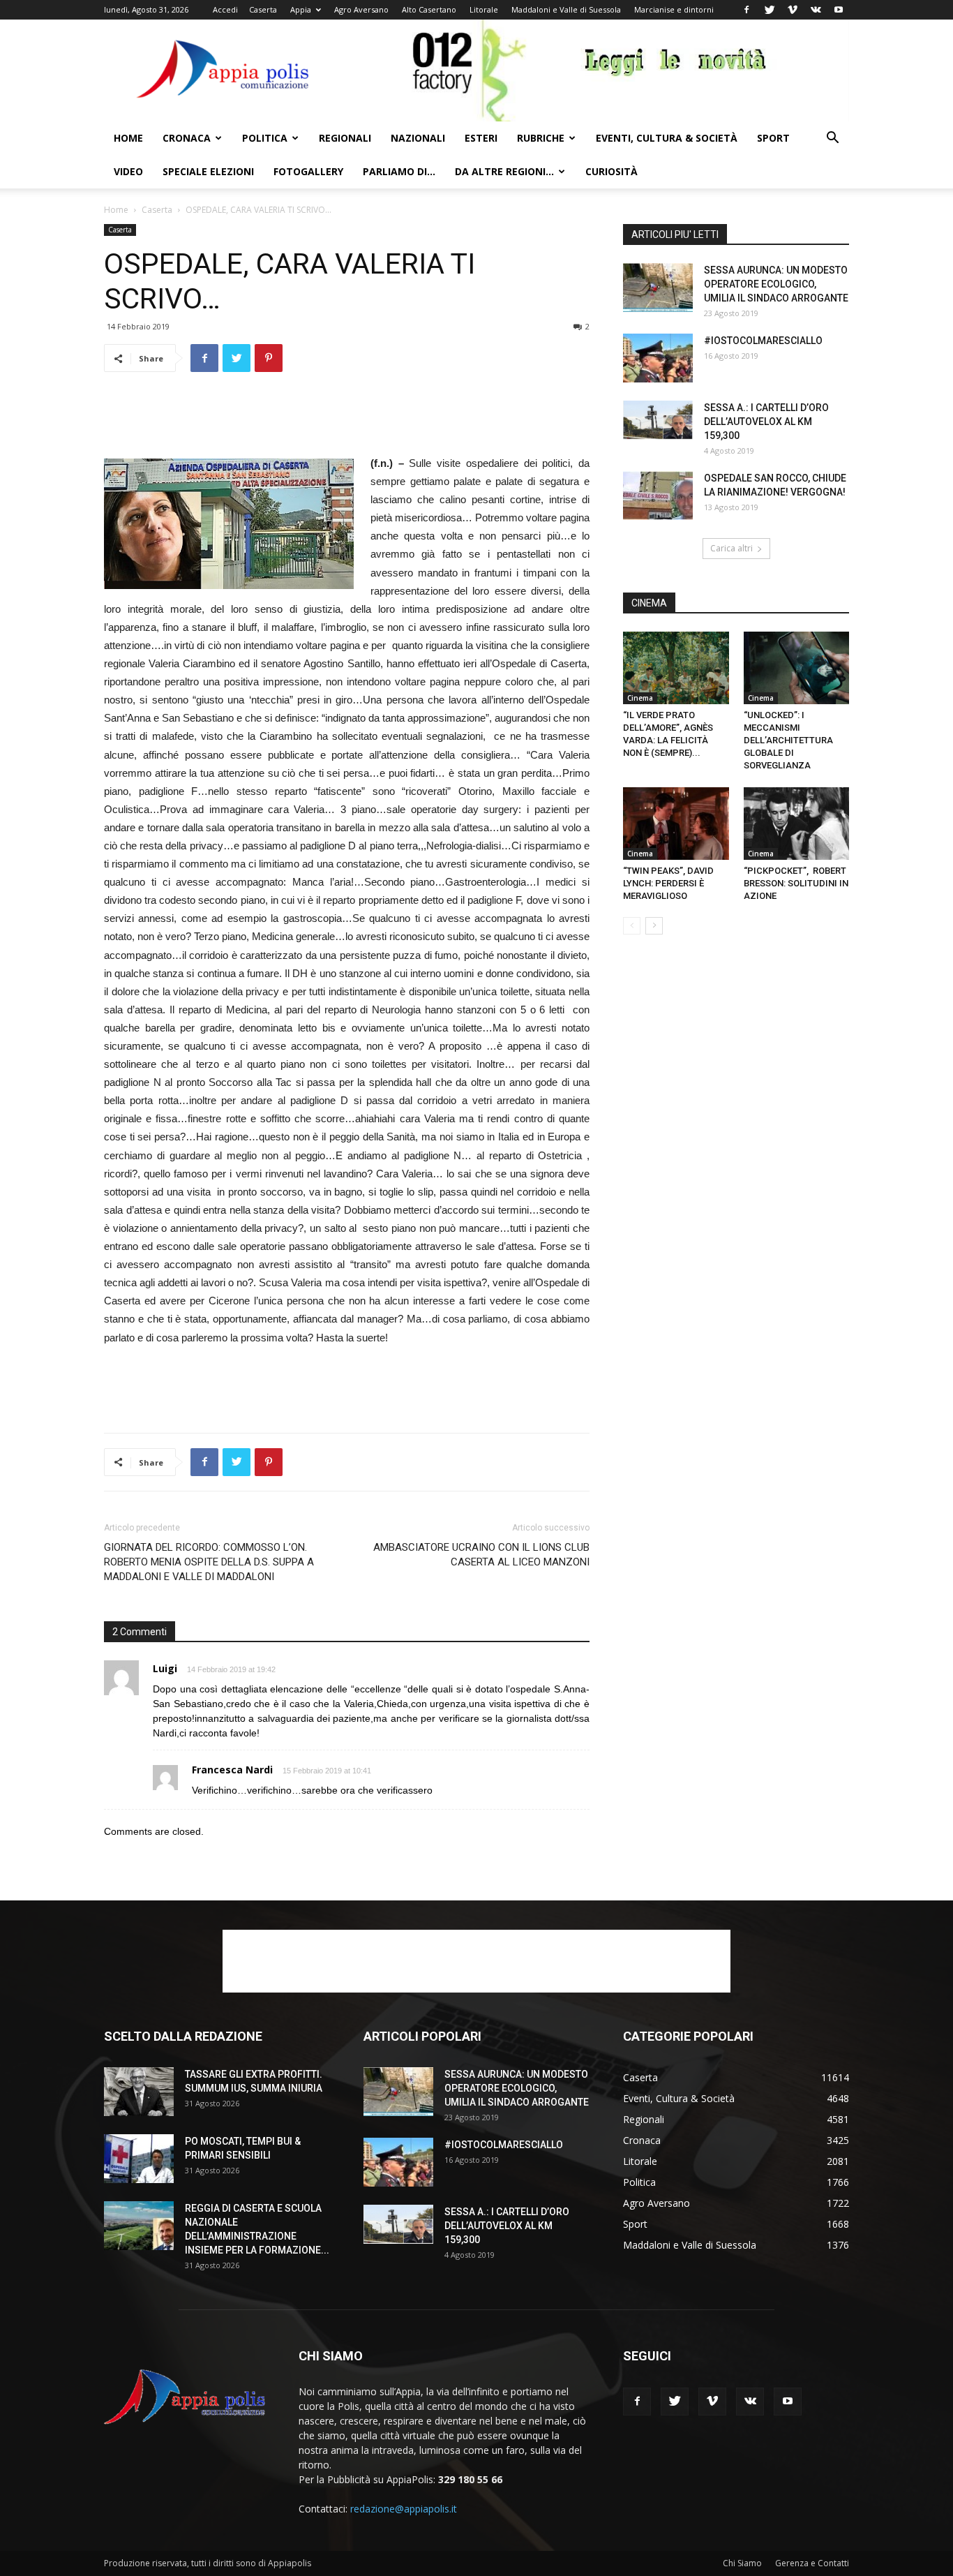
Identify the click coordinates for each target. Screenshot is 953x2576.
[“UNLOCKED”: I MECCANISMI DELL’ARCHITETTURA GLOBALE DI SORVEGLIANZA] (797, 668)
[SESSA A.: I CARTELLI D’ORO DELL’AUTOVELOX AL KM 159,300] (658, 420)
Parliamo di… (399, 171)
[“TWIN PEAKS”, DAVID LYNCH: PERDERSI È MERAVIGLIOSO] (676, 824)
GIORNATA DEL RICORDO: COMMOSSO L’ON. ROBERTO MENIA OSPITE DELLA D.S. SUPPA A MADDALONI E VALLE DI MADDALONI (209, 1562)
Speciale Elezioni (208, 171)
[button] (832, 139)
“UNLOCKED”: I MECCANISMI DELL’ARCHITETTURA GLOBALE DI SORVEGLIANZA (788, 740)
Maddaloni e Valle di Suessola (566, 9)
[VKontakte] (816, 10)
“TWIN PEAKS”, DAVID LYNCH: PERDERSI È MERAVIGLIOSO (668, 883)
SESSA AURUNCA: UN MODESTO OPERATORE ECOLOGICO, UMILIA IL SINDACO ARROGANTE (776, 284)
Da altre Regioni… (504, 171)
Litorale (484, 9)
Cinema (640, 698)
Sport (773, 138)
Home (128, 138)
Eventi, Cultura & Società (667, 138)
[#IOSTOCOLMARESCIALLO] (658, 358)
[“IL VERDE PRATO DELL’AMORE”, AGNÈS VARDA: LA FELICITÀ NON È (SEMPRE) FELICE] (676, 668)
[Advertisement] (347, 419)
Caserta (263, 9)
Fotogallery (308, 171)
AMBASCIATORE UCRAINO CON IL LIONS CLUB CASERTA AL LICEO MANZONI (481, 1555)
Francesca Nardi (232, 1770)
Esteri (481, 138)
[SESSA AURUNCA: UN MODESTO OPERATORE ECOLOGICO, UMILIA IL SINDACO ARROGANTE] (658, 288)
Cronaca (187, 138)
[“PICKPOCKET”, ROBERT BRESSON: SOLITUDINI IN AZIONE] (797, 824)
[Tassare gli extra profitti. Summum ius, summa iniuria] (139, 2092)
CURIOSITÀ (611, 171)
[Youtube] (839, 10)
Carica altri (731, 548)
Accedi (225, 9)
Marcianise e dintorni (674, 9)
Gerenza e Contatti (812, 2563)
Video (128, 171)
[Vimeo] (793, 10)
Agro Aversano (361, 9)
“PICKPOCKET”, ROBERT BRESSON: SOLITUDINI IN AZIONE (796, 883)
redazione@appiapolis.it (404, 2509)
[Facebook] (746, 10)
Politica (265, 138)
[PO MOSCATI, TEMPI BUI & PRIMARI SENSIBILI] (139, 2159)
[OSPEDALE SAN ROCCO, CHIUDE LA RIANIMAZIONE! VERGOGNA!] (658, 496)
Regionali (345, 138)
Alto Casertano (429, 9)
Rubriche (541, 138)
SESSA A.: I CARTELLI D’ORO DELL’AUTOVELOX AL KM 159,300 (766, 422)
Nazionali (418, 138)
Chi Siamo (742, 2563)
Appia (301, 9)
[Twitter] (770, 10)
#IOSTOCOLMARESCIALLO (763, 341)
